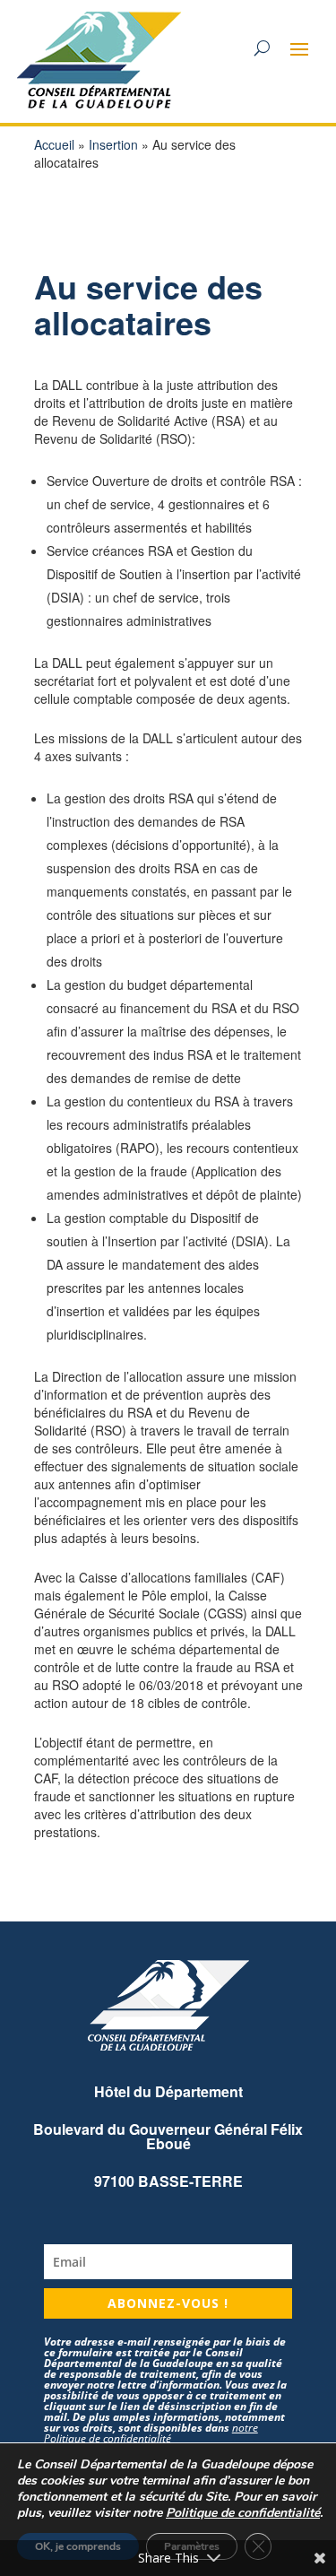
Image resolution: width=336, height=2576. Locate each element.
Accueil (54, 144)
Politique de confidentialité (243, 2513)
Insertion (113, 144)
